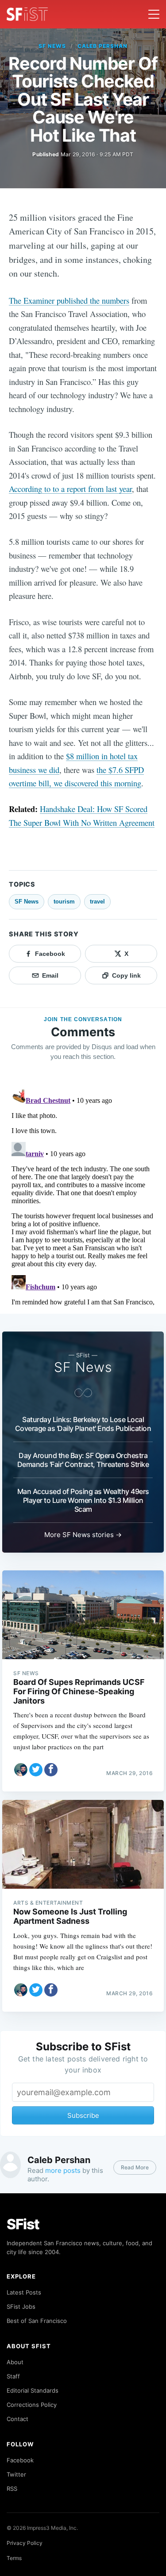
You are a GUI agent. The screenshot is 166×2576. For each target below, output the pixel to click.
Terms (14, 2558)
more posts (63, 2170)
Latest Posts (24, 2292)
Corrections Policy (32, 2405)
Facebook (20, 2460)
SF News (52, 46)
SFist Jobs (21, 2307)
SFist (23, 2224)
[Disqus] (83, 1196)
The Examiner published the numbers (69, 300)
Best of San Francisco (37, 2321)
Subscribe (83, 2115)
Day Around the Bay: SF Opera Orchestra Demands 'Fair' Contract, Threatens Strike (83, 1460)
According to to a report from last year (70, 489)
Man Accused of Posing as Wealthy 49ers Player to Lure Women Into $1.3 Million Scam (83, 1500)
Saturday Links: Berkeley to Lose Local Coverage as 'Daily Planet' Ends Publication (83, 1424)
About (15, 2362)
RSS (12, 2489)
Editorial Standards (33, 2390)
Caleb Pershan (102, 46)
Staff (13, 2376)
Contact (17, 2419)
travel (97, 902)
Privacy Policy (25, 2543)
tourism (64, 902)
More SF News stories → (83, 1535)
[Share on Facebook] (51, 1770)
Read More (135, 2167)
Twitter (16, 2474)
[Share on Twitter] (36, 1770)
